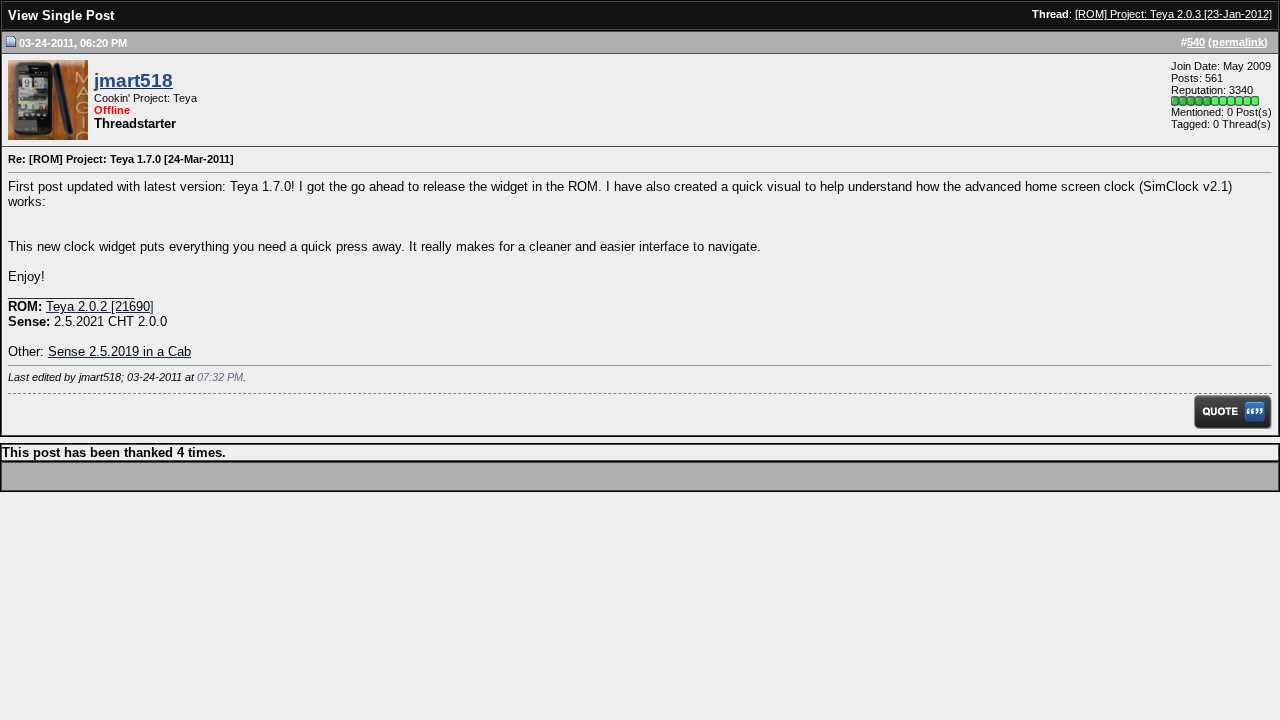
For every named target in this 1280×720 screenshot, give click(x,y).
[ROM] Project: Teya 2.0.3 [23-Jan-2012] (1173, 14)
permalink (1238, 42)
